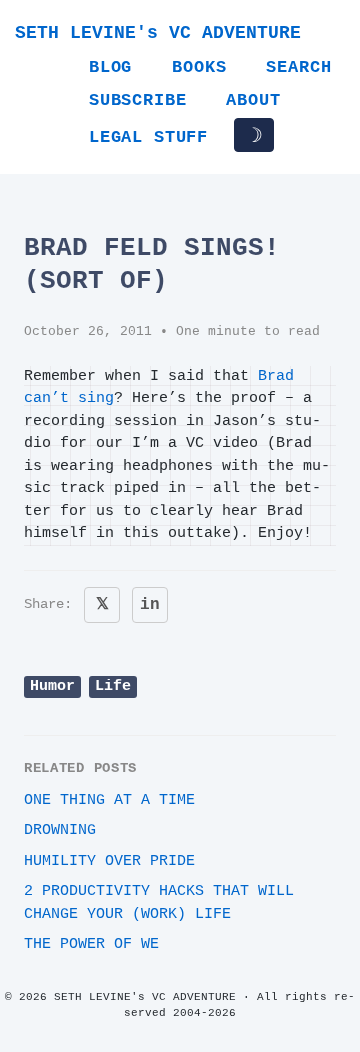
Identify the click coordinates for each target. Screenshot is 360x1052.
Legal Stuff (148, 137)
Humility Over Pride (109, 861)
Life (113, 686)
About (253, 100)
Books (199, 67)
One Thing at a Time (109, 800)
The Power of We (91, 944)
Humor (52, 686)
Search (298, 67)
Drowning (60, 830)
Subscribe (137, 100)
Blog (110, 67)
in (150, 605)
